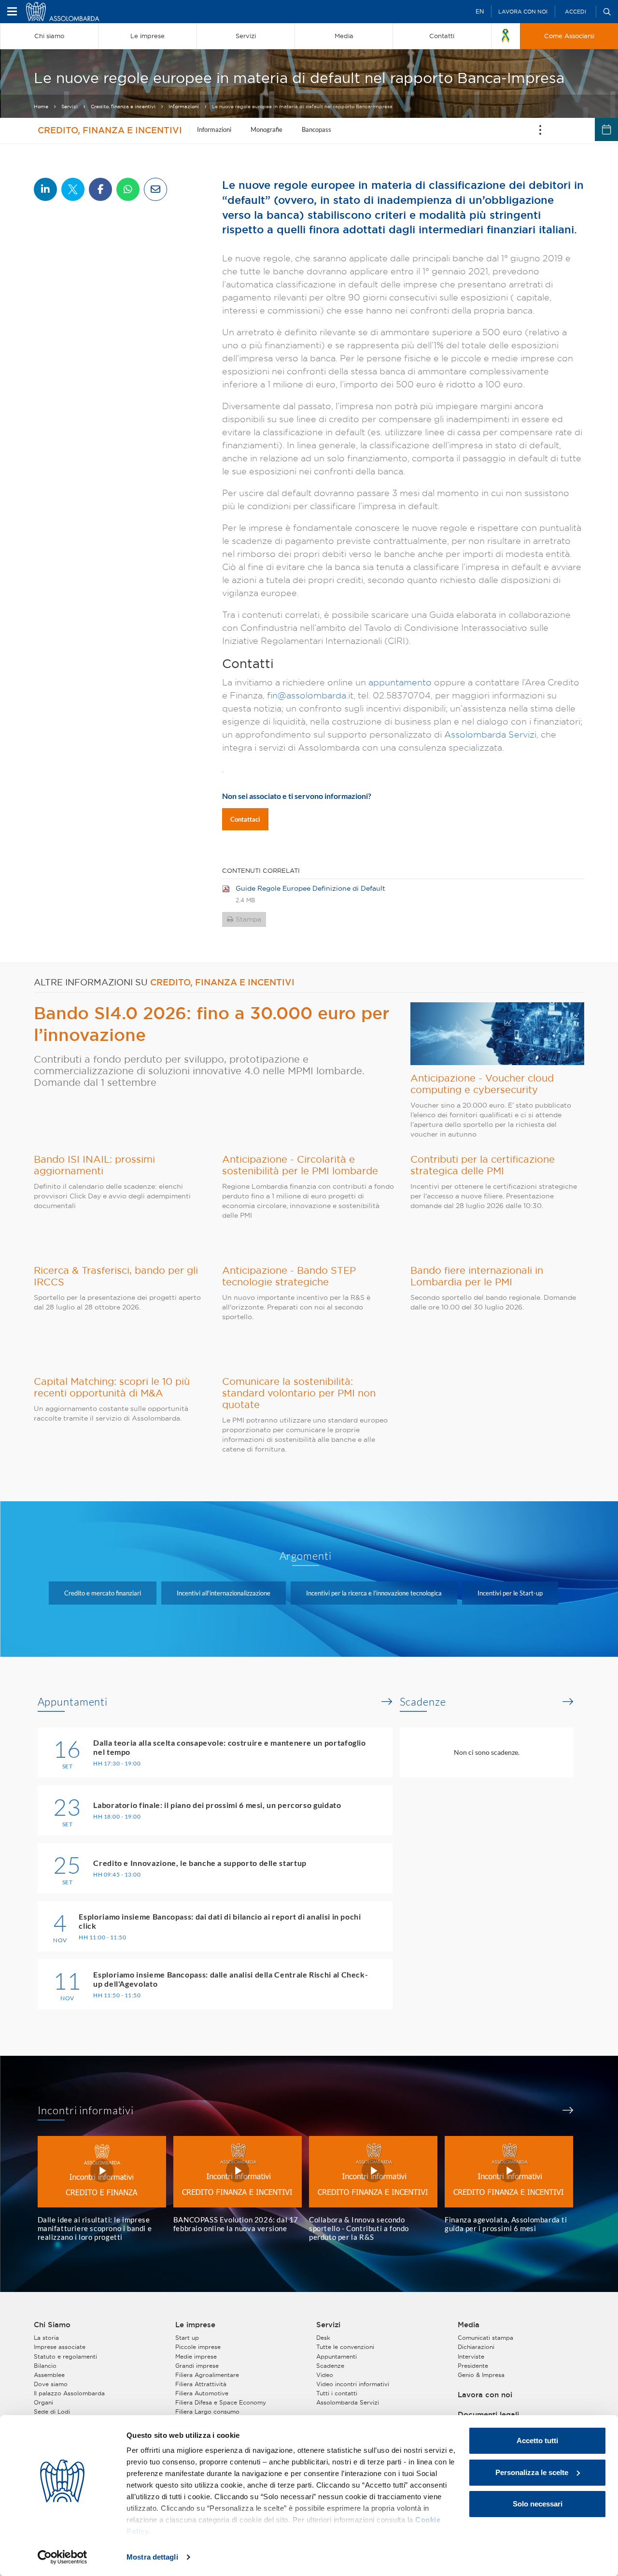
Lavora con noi (523, 12)
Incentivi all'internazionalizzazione (224, 1593)
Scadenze (423, 1702)
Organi (43, 2402)
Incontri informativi (86, 2110)
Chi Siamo (52, 2325)
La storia (46, 2338)
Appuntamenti (73, 1702)
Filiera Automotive (202, 2393)
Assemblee (49, 2375)
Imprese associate (60, 2347)
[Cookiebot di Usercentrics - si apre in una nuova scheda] (63, 2557)
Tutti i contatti (337, 2393)
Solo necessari (538, 2504)
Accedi (576, 12)
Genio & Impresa (481, 2375)
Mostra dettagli (152, 2557)
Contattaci (245, 819)
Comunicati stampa (485, 2338)
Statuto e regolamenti (65, 2356)
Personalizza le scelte (532, 2472)
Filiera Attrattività (201, 2384)
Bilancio (45, 2366)
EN (480, 11)
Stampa (248, 919)
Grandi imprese (197, 2366)
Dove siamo (51, 2384)
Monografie (267, 129)
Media (469, 2325)
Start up (187, 2338)
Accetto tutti (537, 2441)
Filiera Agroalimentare (207, 2375)
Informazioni (184, 107)
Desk (323, 2338)
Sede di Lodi (52, 2412)
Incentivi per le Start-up (510, 1593)
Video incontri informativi (353, 2384)
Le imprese (195, 2325)
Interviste (471, 2356)
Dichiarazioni (476, 2347)
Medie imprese (196, 2356)
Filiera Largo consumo (207, 2412)
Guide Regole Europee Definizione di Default (310, 888)
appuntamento (400, 682)
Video (325, 2375)
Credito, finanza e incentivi (123, 107)
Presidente (473, 2366)
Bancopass (316, 129)
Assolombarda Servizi (490, 734)
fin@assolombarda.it (310, 695)
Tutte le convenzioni (345, 2347)
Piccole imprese (198, 2347)
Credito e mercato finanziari (103, 1593)
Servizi (70, 107)
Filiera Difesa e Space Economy (221, 2402)
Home (41, 107)
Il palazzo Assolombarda (69, 2393)
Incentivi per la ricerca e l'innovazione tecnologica (374, 1593)
